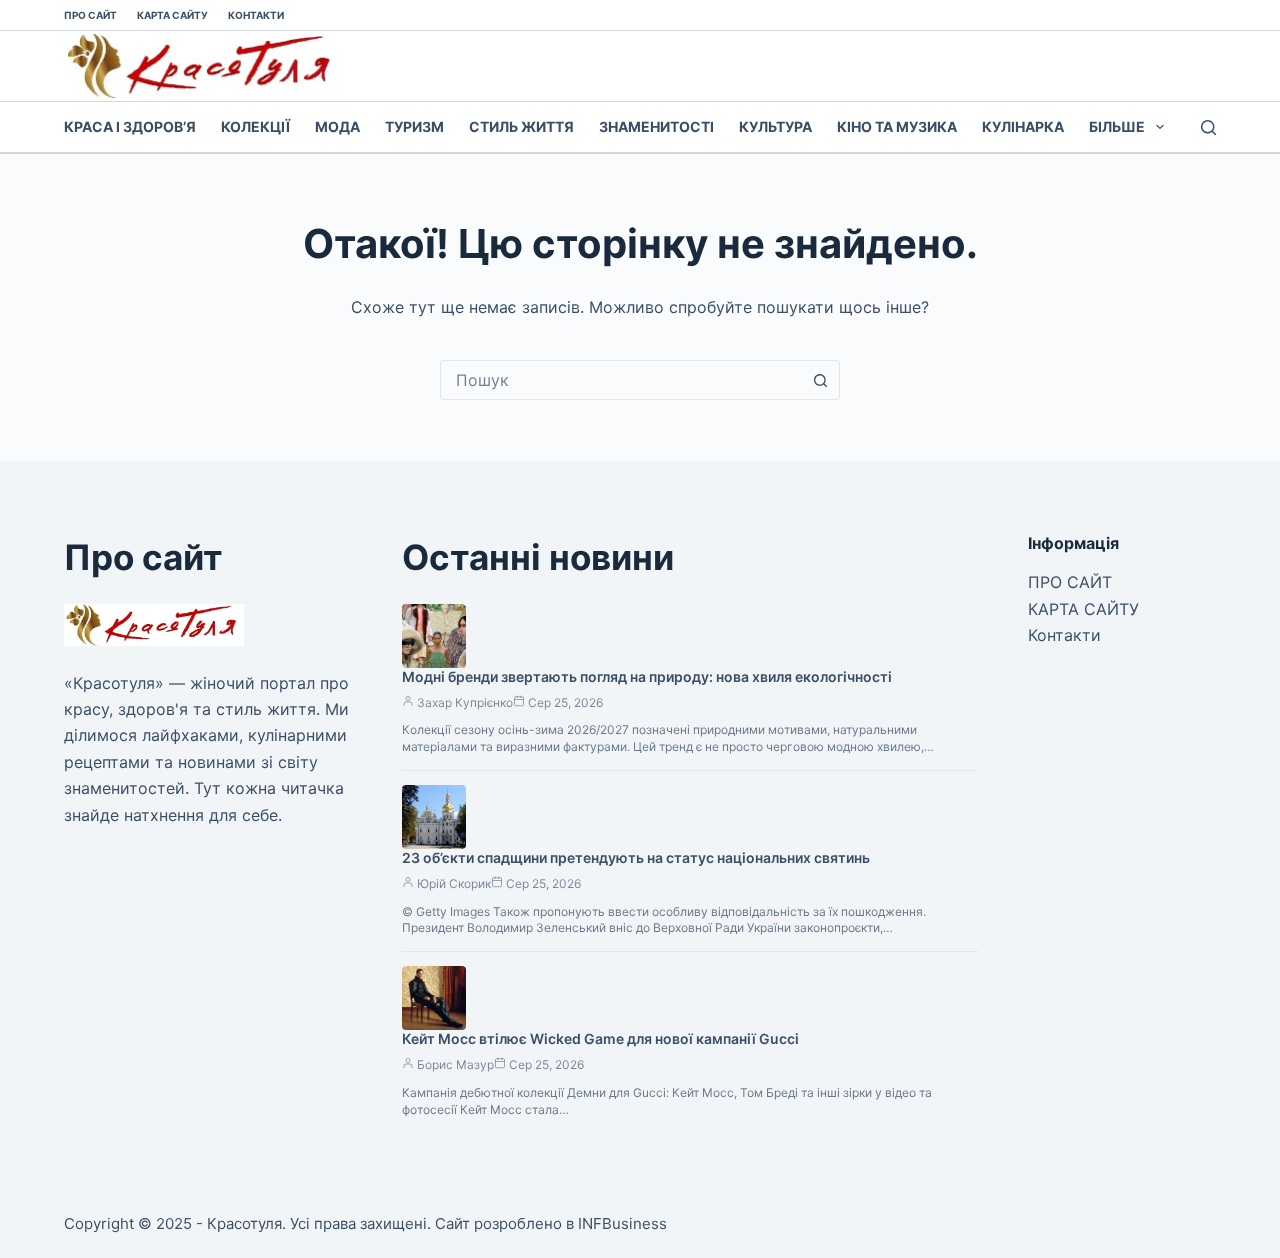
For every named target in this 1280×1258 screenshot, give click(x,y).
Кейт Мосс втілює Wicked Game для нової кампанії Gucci (600, 1038)
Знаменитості (656, 126)
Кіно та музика (897, 126)
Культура (775, 126)
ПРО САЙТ (90, 15)
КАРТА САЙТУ (172, 15)
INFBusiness (622, 1223)
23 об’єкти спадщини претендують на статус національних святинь (636, 857)
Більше (1117, 126)
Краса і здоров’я (130, 126)
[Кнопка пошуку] (820, 380)
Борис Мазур (455, 1064)
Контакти (256, 15)
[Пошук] (1208, 127)
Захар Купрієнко (465, 702)
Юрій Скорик (454, 883)
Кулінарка (1023, 126)
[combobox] (621, 380)
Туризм (414, 126)
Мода (337, 126)
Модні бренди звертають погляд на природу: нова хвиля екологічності (647, 676)
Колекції (255, 126)
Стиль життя (521, 126)
